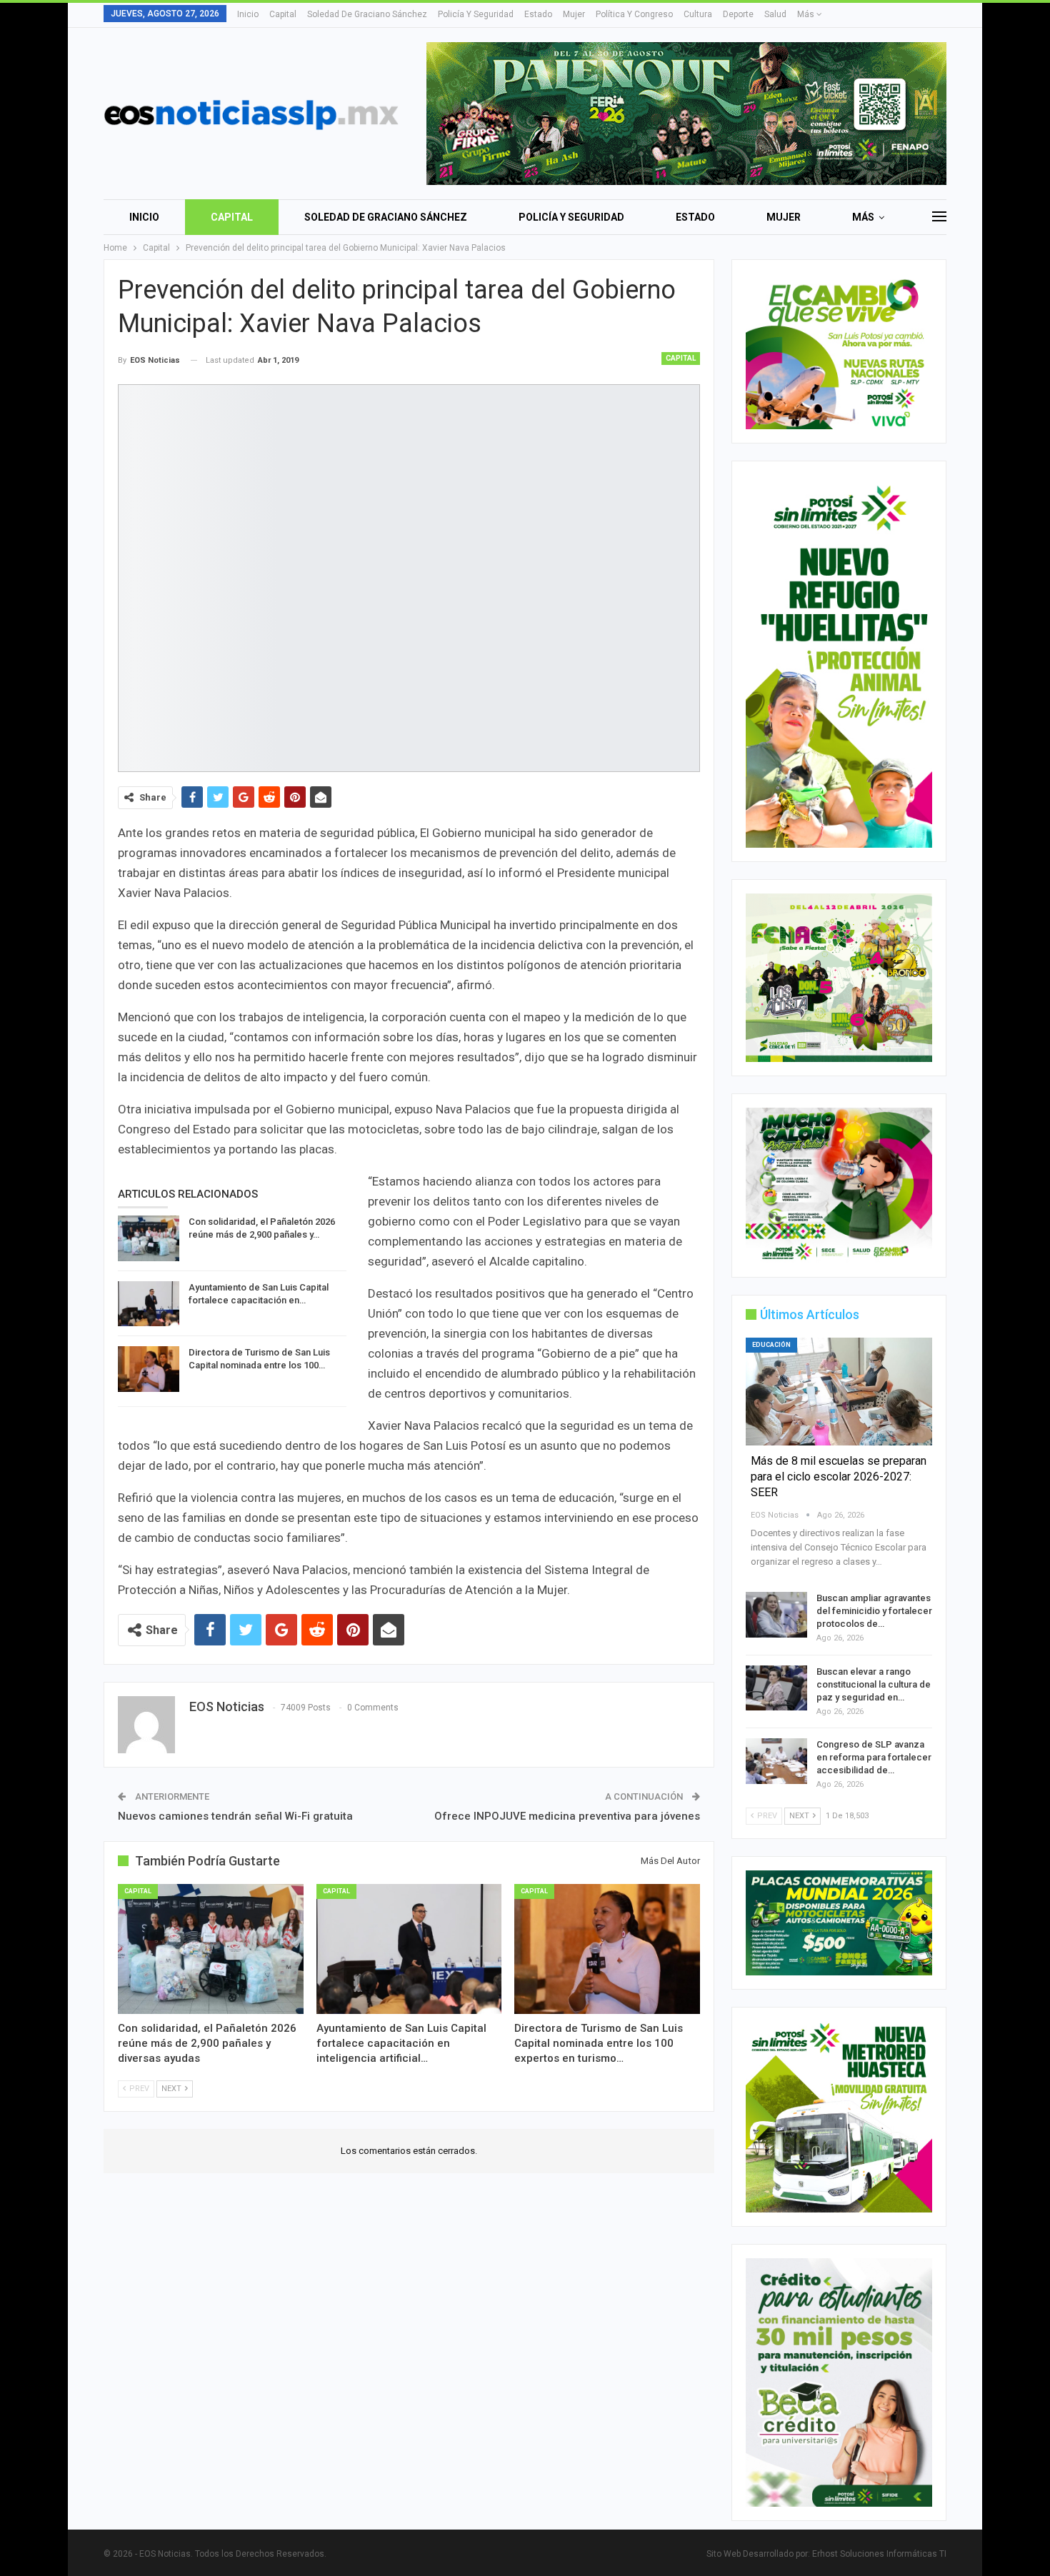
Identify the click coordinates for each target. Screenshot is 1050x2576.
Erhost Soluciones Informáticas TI (879, 2554)
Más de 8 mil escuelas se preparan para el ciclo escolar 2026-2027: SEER (839, 1477)
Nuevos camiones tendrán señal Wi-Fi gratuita (235, 1816)
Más (807, 14)
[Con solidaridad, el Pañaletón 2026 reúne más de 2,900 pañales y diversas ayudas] (149, 1238)
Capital (283, 14)
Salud (775, 14)
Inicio (248, 14)
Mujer (574, 14)
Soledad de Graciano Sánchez (367, 14)
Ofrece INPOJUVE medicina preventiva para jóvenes (567, 1816)
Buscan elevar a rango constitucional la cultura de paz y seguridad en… (874, 1684)
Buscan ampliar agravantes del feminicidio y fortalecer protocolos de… (874, 1611)
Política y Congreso (634, 14)
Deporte (738, 14)
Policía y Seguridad (476, 14)
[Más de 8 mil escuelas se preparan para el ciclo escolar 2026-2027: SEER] (839, 1392)
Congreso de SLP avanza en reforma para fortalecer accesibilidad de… (874, 1757)
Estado (538, 14)
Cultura (698, 14)
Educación (771, 1345)
